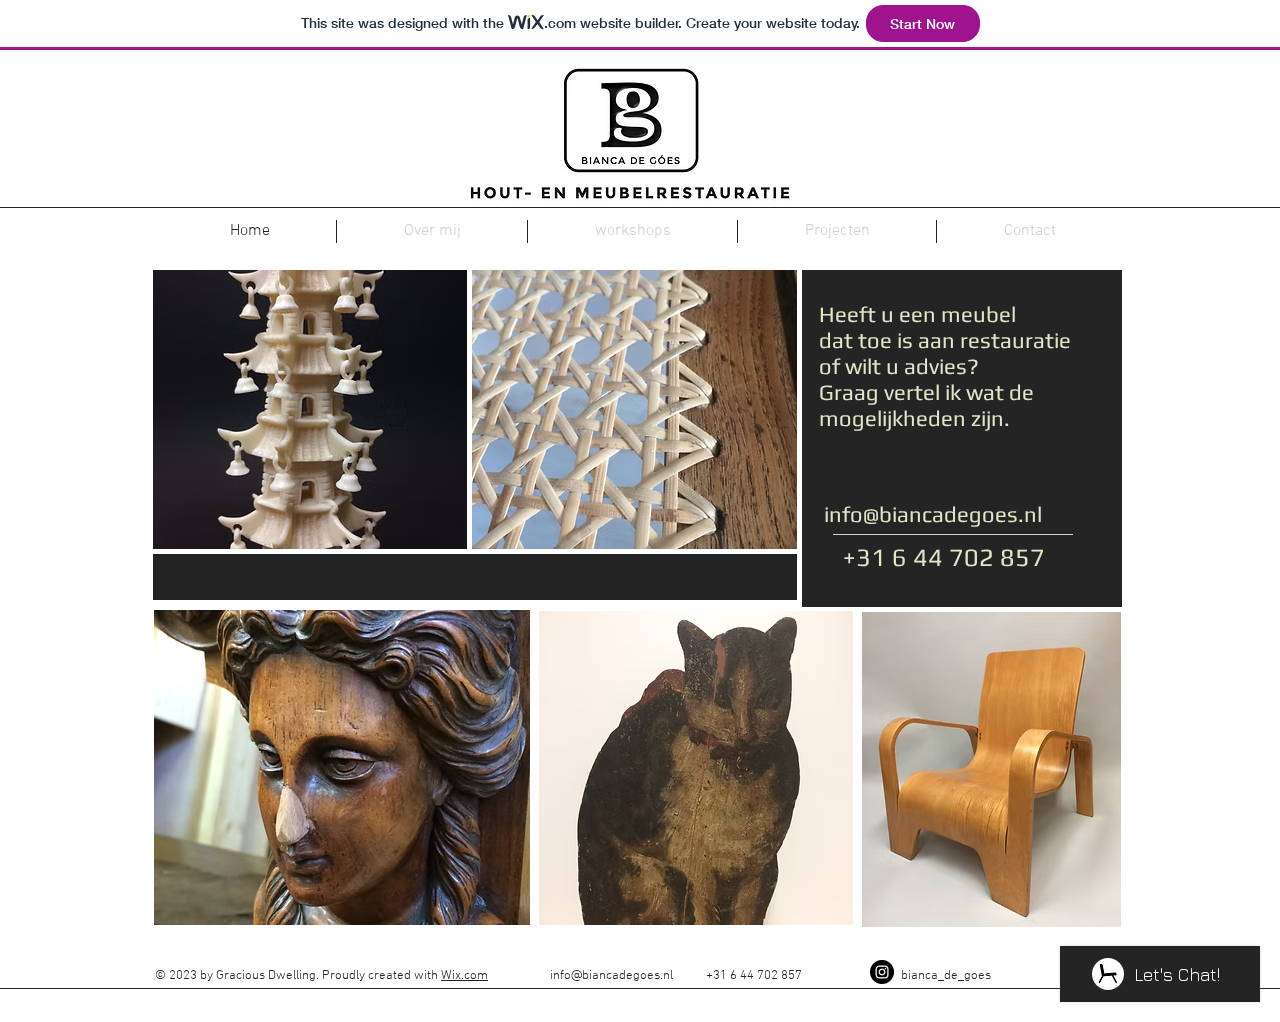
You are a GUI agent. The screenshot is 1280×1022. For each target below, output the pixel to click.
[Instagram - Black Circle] (882, 972)
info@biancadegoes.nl (933, 514)
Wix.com (464, 976)
